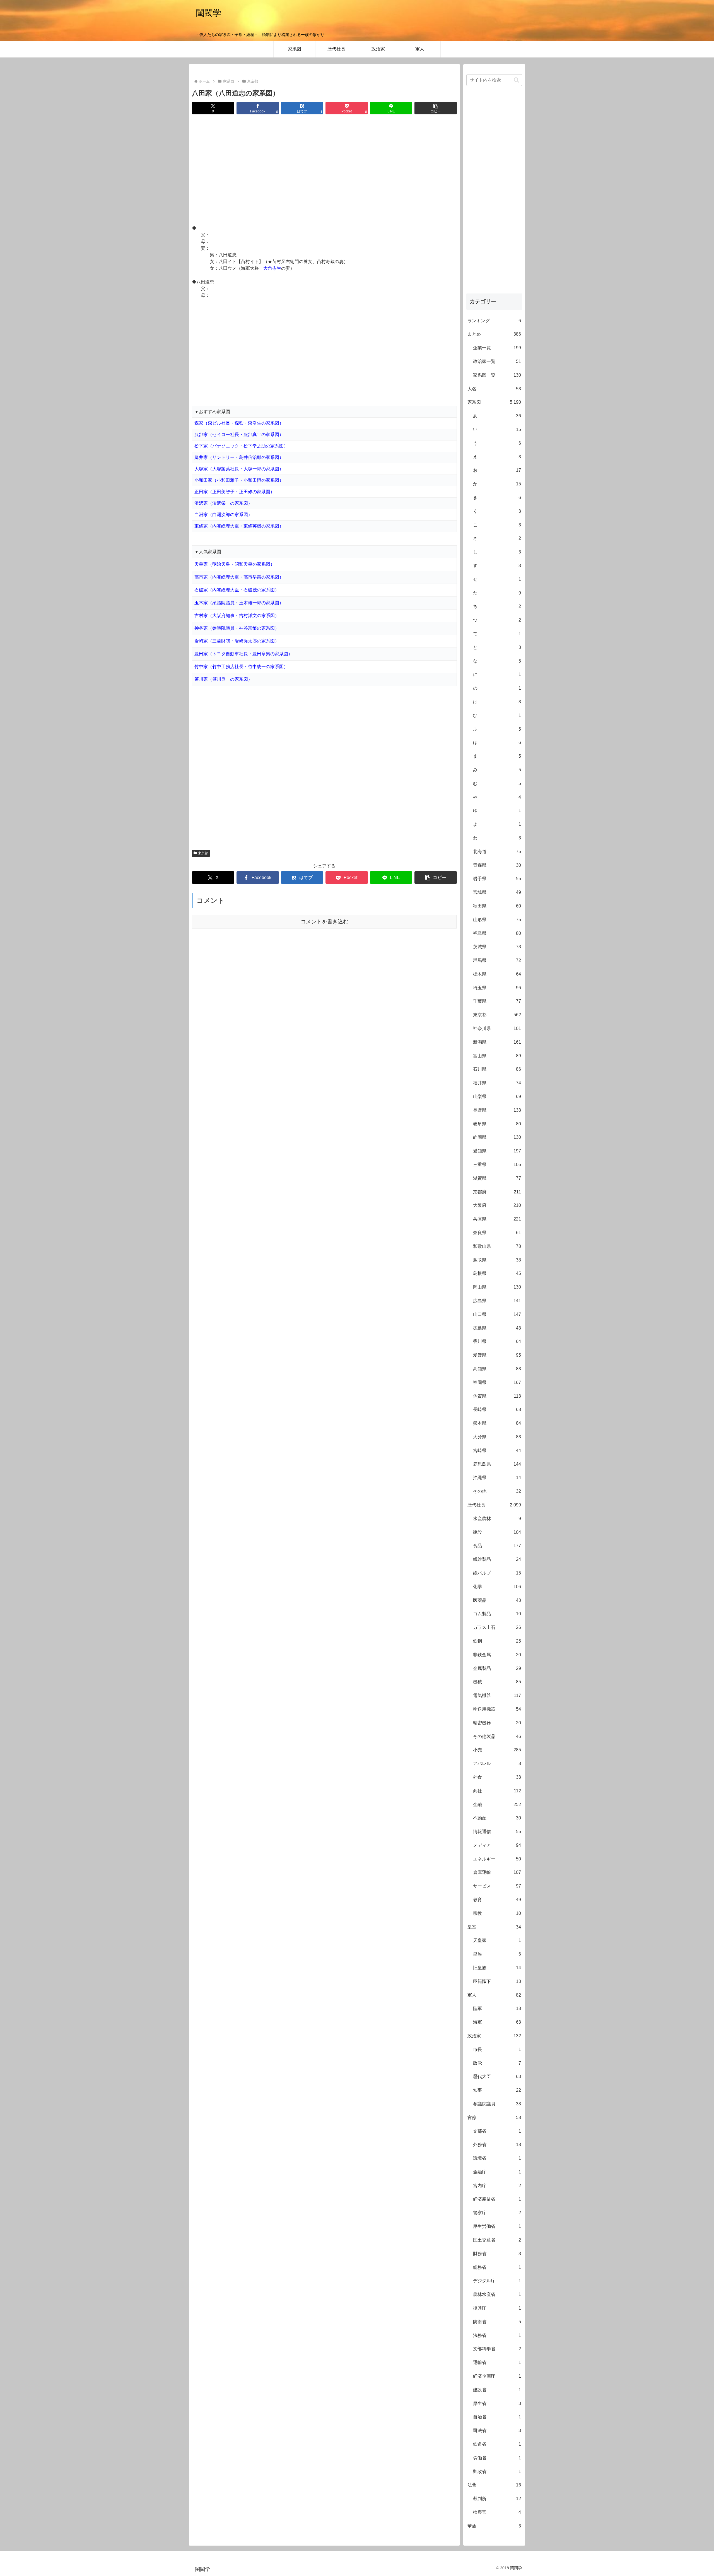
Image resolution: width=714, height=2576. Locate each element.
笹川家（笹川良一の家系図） (223, 679)
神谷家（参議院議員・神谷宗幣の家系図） (237, 628)
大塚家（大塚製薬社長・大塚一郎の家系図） (239, 469)
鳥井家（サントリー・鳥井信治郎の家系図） (239, 457)
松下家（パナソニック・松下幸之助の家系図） (241, 446)
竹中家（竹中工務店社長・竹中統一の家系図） (241, 667)
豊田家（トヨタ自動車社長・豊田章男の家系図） (243, 654)
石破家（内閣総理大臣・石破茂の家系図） (237, 590)
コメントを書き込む (325, 922)
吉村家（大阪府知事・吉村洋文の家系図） (237, 616)
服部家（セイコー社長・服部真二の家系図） (239, 434)
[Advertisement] (324, 170)
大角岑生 (272, 268)
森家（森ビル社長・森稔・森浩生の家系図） (239, 423)
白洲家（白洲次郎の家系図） (223, 515)
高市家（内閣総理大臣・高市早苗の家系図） (239, 577)
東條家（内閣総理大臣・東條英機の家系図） (239, 526)
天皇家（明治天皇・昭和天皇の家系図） (235, 564)
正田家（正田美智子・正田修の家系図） (235, 492)
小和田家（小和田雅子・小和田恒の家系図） (239, 480)
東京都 (203, 853)
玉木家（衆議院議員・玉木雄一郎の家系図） (239, 603)
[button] (436, 108)
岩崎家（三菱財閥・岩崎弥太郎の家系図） (237, 641)
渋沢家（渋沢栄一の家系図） (223, 503)
